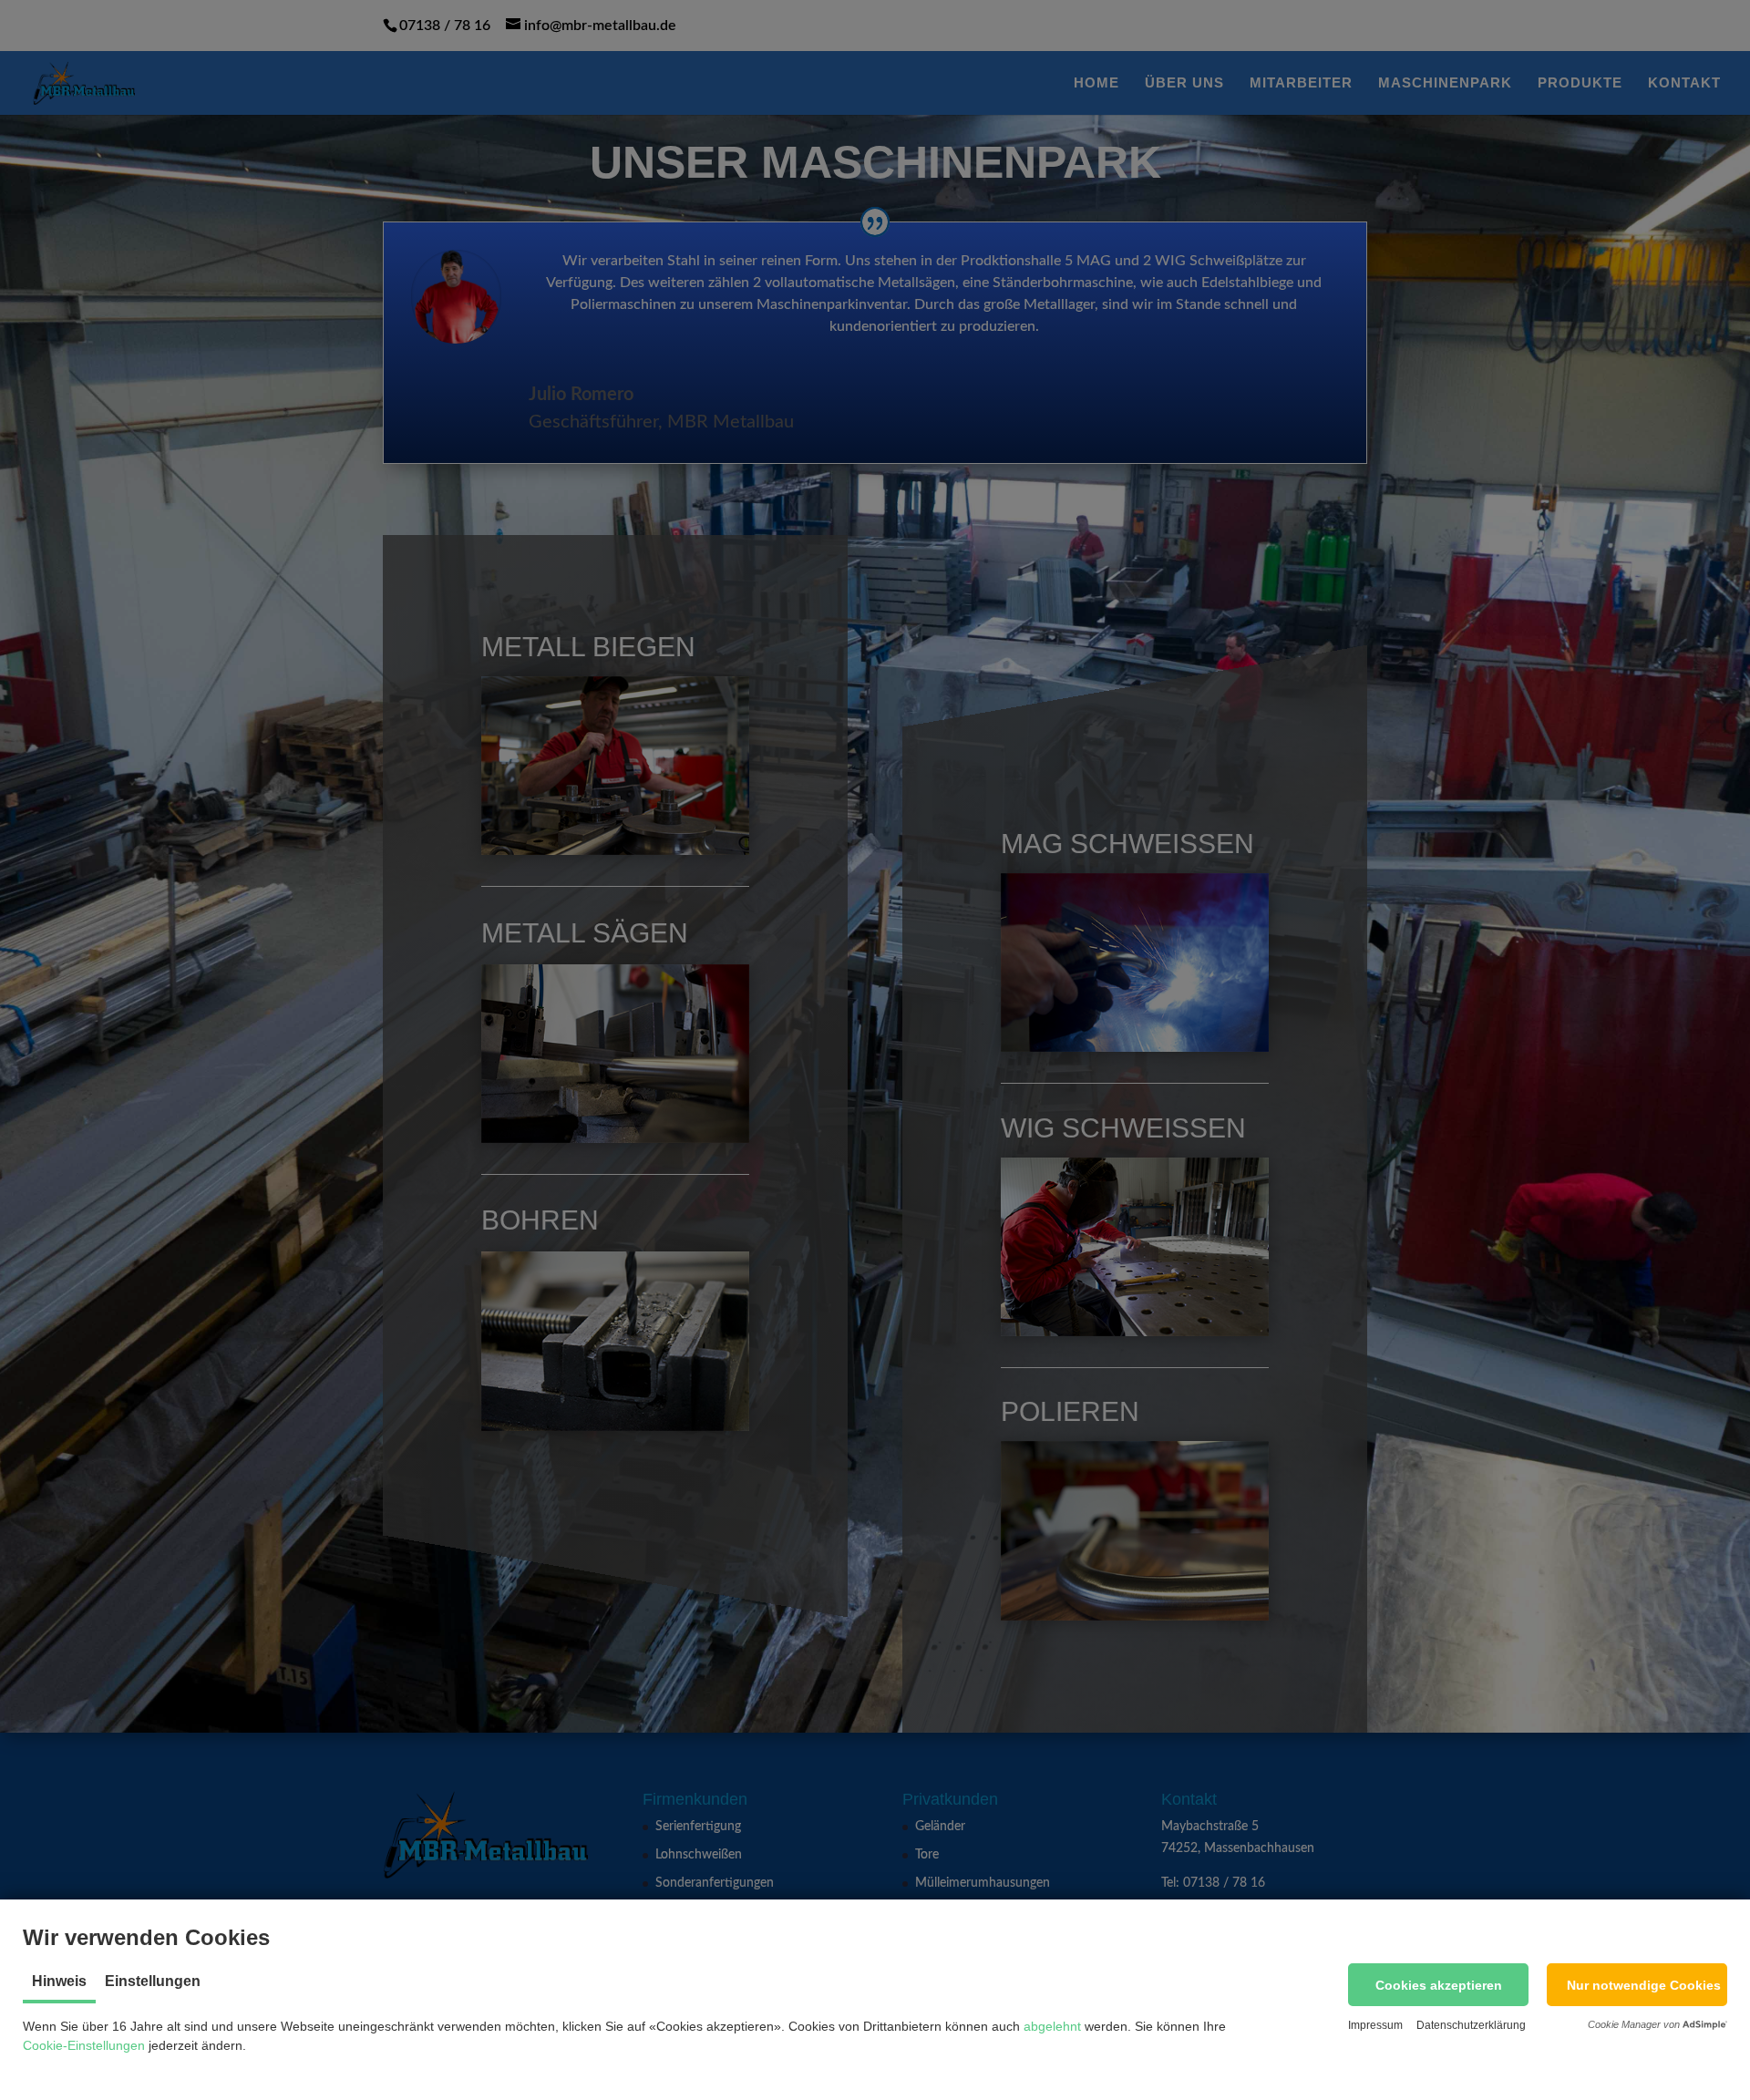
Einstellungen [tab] (153, 1981)
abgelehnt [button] (1052, 2026)
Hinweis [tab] (59, 1981)
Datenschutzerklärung (1471, 2025)
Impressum (1375, 2025)
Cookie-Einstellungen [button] (84, 2045)
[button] (1438, 1985)
